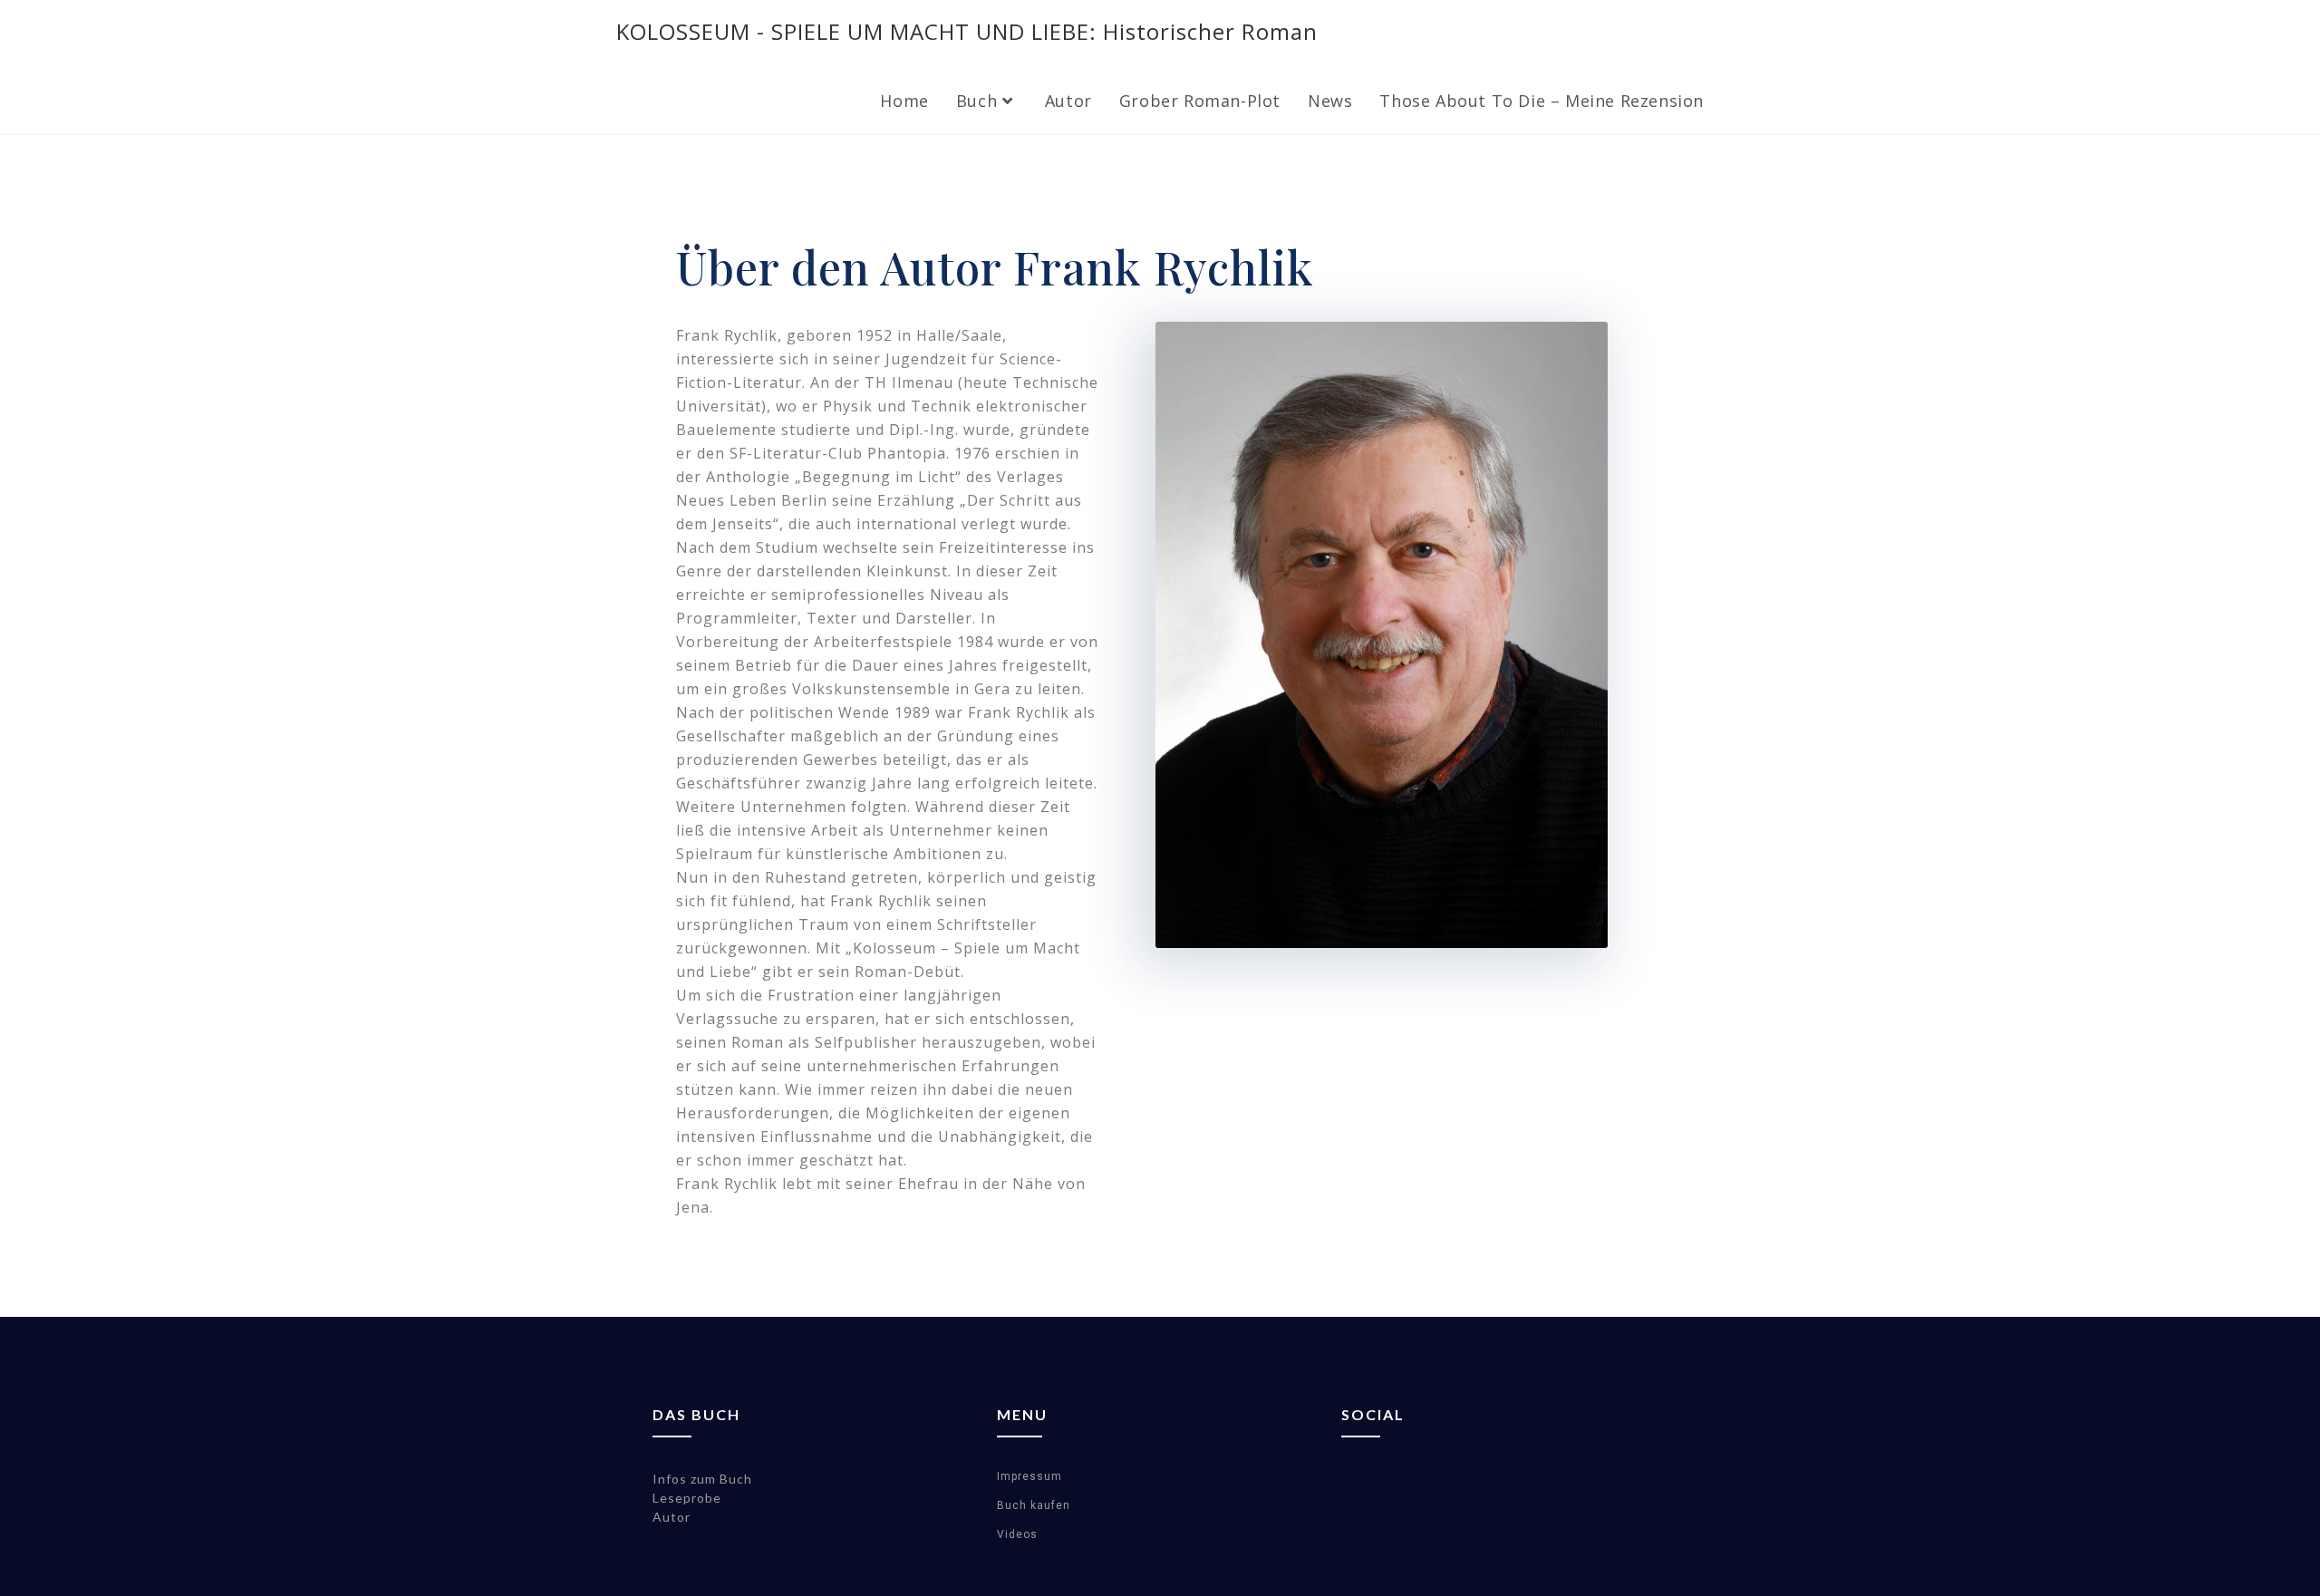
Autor (672, 1517)
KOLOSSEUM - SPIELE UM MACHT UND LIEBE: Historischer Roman (967, 31)
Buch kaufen (1034, 1505)
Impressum (1029, 1476)
